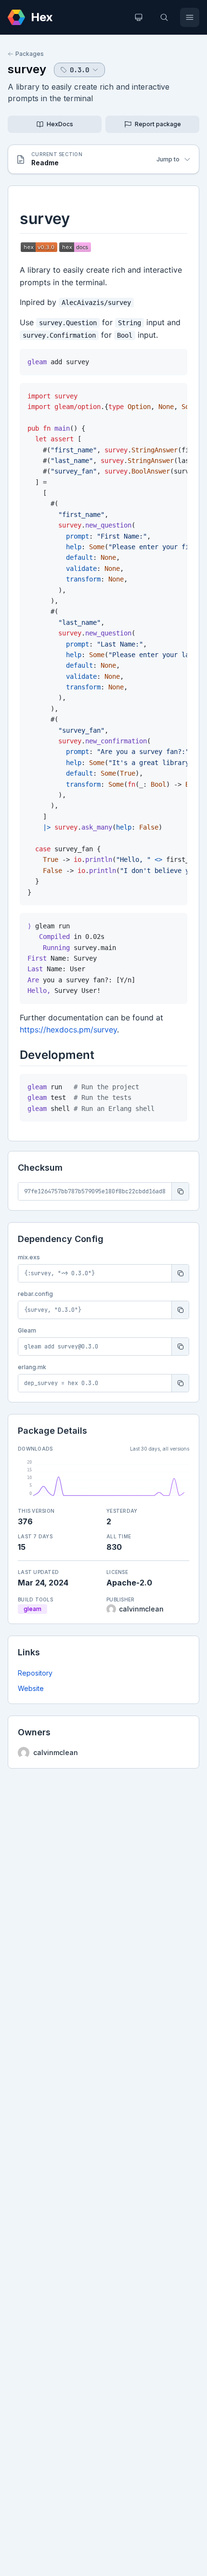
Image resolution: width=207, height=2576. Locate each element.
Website (31, 1688)
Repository (35, 1673)
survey (27, 69)
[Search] (164, 17)
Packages (30, 54)
